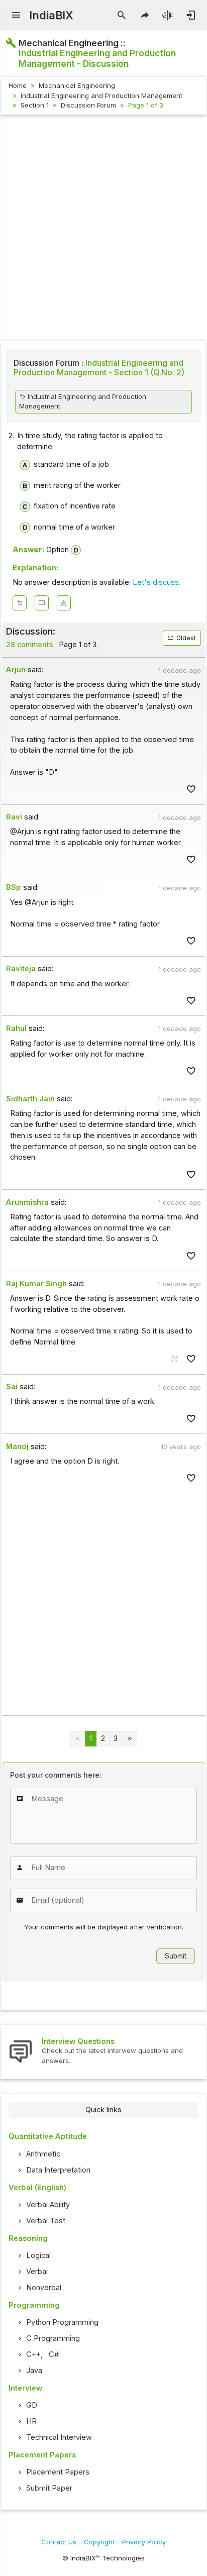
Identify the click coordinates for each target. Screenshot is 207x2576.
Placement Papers (58, 2472)
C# (54, 2354)
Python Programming (62, 2322)
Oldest (185, 638)
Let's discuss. (157, 582)
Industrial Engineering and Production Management (101, 95)
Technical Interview (59, 2437)
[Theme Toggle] (168, 16)
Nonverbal (44, 2288)
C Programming (53, 2338)
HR (31, 2421)
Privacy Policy (144, 2542)
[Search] (122, 16)
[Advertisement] (103, 229)
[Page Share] (145, 16)
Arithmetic (43, 2154)
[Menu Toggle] (16, 16)
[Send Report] (64, 603)
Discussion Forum (88, 105)
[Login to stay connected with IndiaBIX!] (191, 16)
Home (18, 85)
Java (34, 2371)
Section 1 (35, 105)
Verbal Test (46, 2221)
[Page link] (129, 1739)
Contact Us (59, 2542)
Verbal (37, 2272)
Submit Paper (49, 2488)
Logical (38, 2255)
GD (32, 2405)
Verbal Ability (48, 2205)
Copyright (99, 2542)
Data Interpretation (58, 2170)
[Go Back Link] (20, 603)
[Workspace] (42, 603)
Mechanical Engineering (77, 85)
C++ (33, 2354)
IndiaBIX (51, 15)
